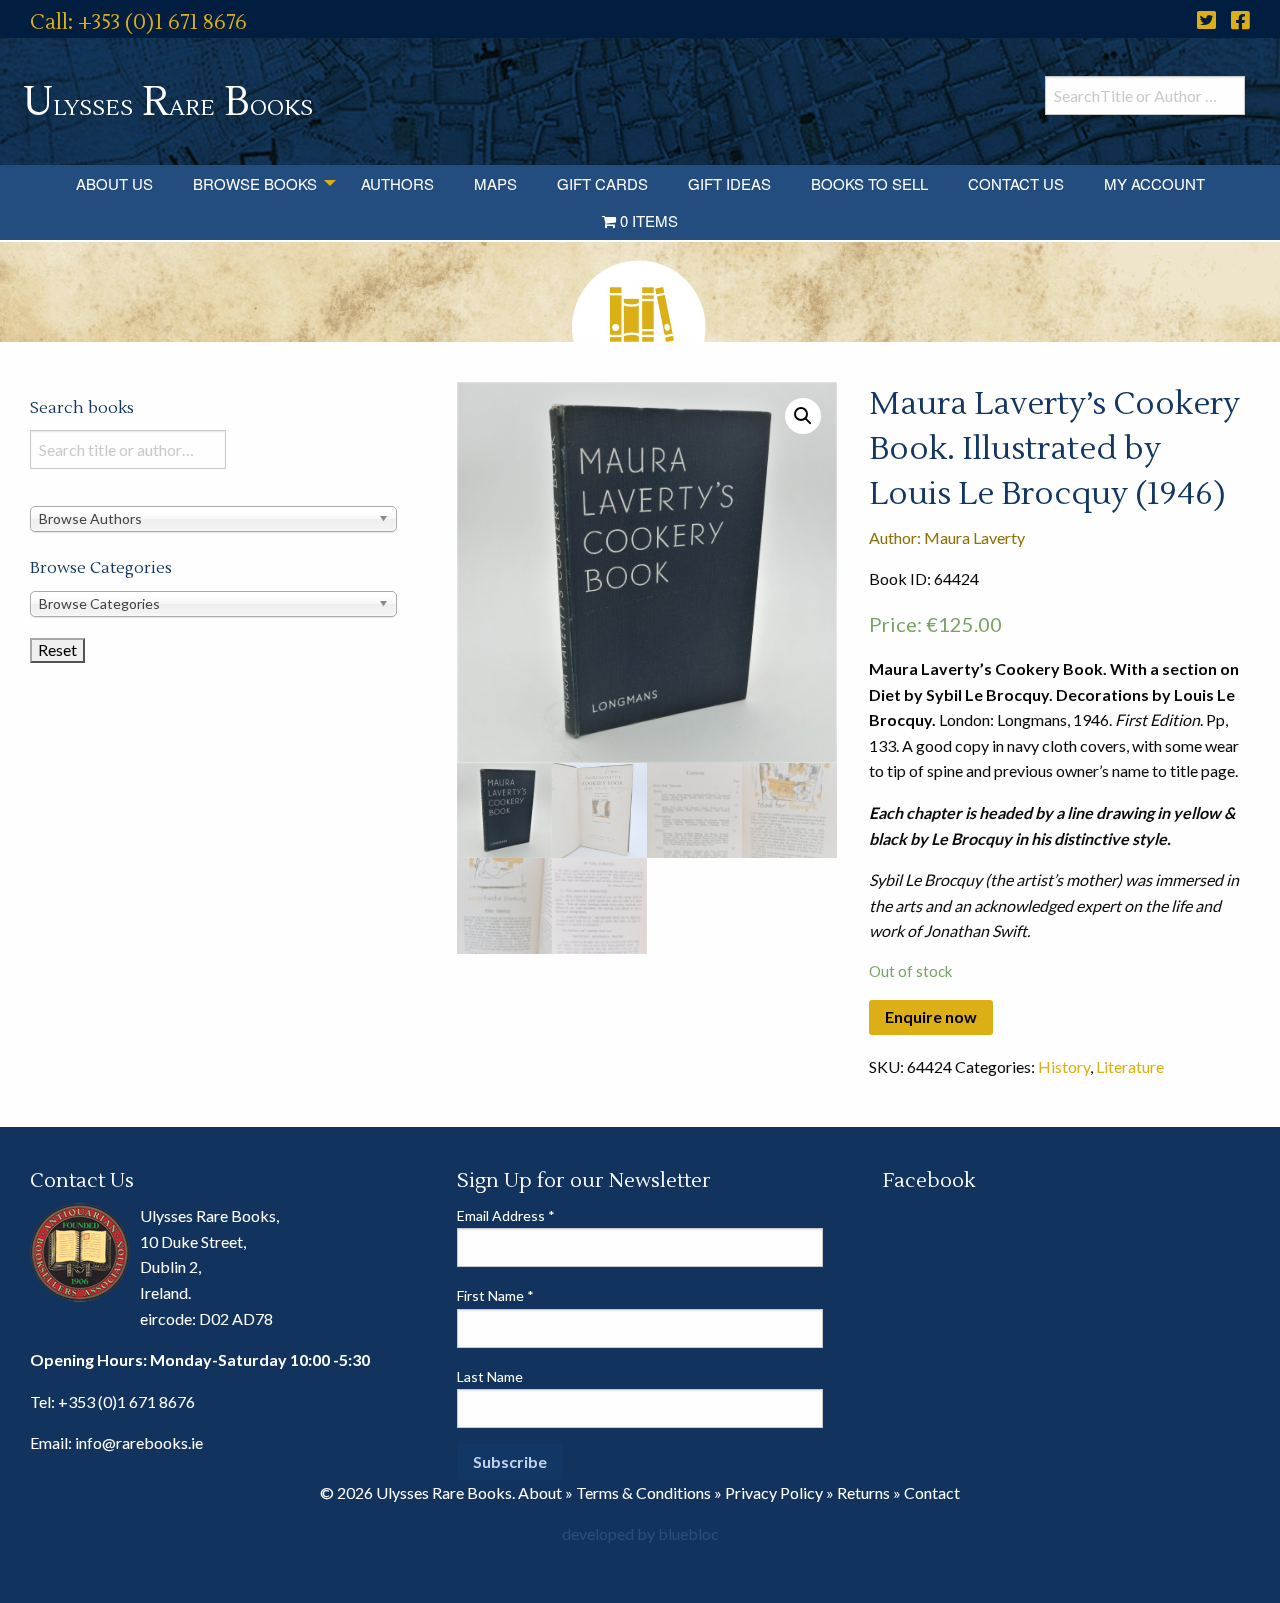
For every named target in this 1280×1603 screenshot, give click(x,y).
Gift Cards (602, 183)
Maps (495, 183)
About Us (114, 183)
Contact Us (1016, 183)
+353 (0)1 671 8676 (126, 1401)
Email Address (506, 1215)
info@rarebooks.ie (139, 1442)
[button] (803, 416)
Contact (932, 1492)
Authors (397, 183)
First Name (495, 1295)
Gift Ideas (729, 183)
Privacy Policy (774, 1492)
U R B (168, 102)
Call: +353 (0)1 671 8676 (138, 22)
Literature (1130, 1066)
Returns (863, 1492)
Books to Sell (869, 183)
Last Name (490, 1376)
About (540, 1492)
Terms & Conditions (643, 1492)
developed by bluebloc (640, 1533)
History (1064, 1066)
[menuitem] (114, 183)
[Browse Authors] (213, 518)
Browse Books (255, 183)
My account (1154, 183)
